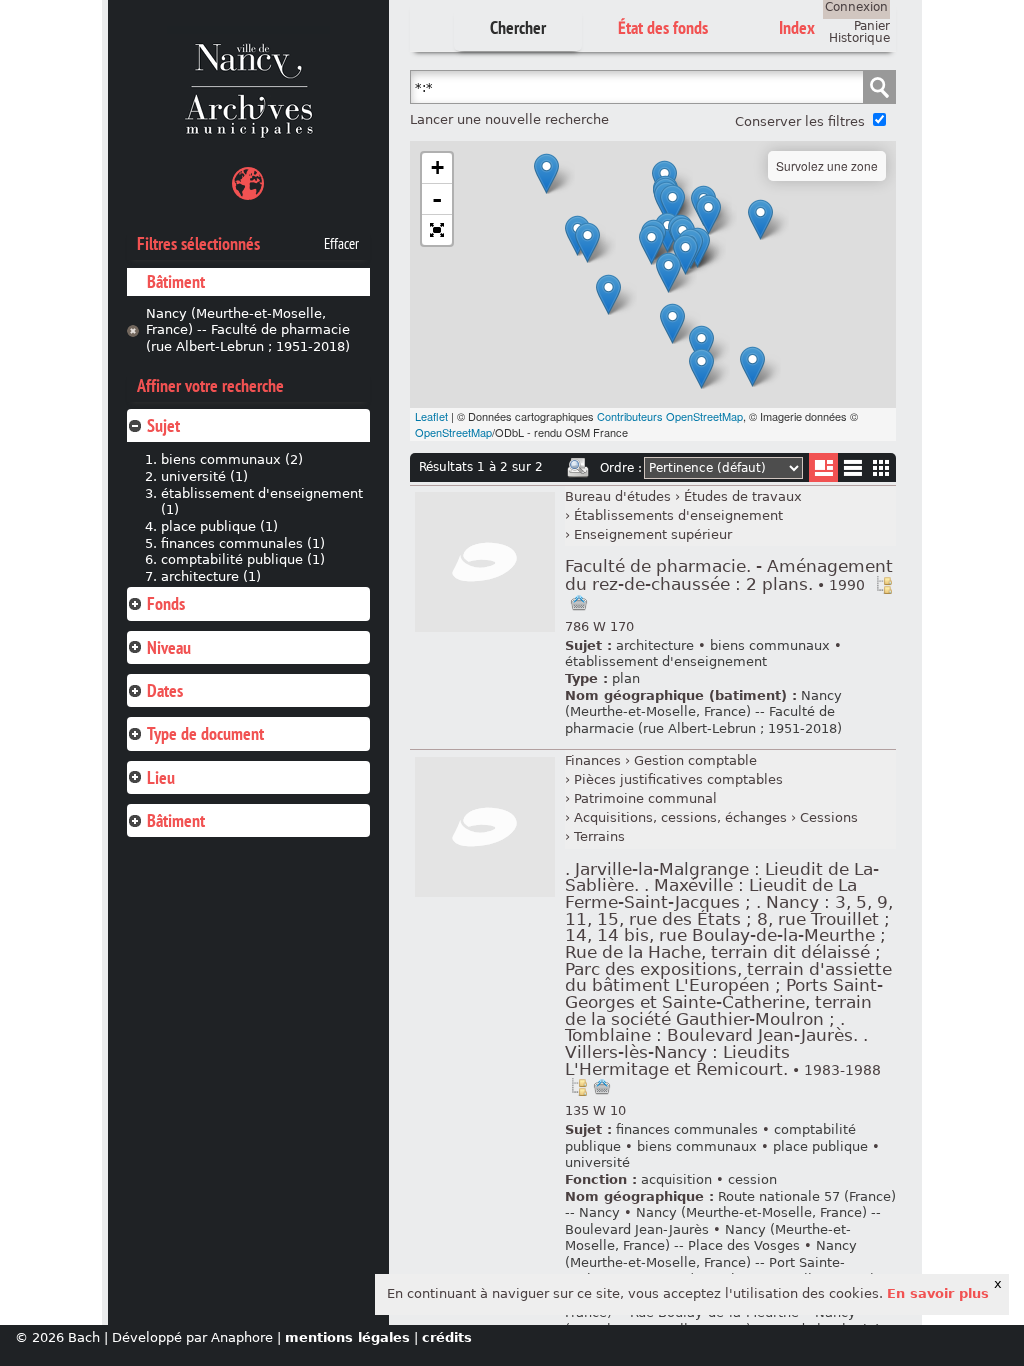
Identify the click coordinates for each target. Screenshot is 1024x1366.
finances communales (687, 1129)
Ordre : (621, 468)
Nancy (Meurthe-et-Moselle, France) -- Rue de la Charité (722, 1321)
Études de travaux (743, 496)
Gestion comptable (695, 760)
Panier (872, 26)
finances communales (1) (243, 543)
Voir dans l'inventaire (884, 585)
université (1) (204, 476)
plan (626, 678)
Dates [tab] (165, 690)
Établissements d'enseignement (678, 515)
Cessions (829, 817)
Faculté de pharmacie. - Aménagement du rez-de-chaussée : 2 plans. (729, 575)
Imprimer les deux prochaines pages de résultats (578, 468)
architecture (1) (211, 576)
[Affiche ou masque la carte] (248, 186)
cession (752, 1179)
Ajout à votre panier (579, 603)
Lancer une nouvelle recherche (509, 119)
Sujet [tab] (163, 425)
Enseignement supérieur (653, 534)
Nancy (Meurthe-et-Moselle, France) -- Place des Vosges (708, 1238)
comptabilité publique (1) (243, 559)
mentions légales (347, 1337)
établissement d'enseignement (666, 661)
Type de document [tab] (205, 733)
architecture (655, 645)
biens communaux (770, 645)
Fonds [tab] (166, 603)
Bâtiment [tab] (176, 820)
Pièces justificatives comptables (678, 779)
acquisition (676, 1179)
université (597, 1162)
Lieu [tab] (161, 777)
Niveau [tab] (169, 647)
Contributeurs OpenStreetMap (670, 416)
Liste (823, 467)
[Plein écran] (437, 230)
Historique (859, 38)
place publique (820, 1146)
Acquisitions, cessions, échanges (680, 817)
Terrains (599, 836)
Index (797, 27)
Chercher (518, 27)
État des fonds (663, 27)
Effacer (341, 244)
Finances (593, 760)
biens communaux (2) (232, 459)
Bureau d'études (618, 496)
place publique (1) (219, 526)
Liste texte (852, 471)
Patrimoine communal (645, 798)
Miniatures (881, 467)
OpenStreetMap (453, 432)
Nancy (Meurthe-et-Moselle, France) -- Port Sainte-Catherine (711, 1262)
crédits (447, 1337)
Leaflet (431, 416)
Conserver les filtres (800, 121)
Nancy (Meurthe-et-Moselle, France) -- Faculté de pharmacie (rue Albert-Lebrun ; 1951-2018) (248, 330)
